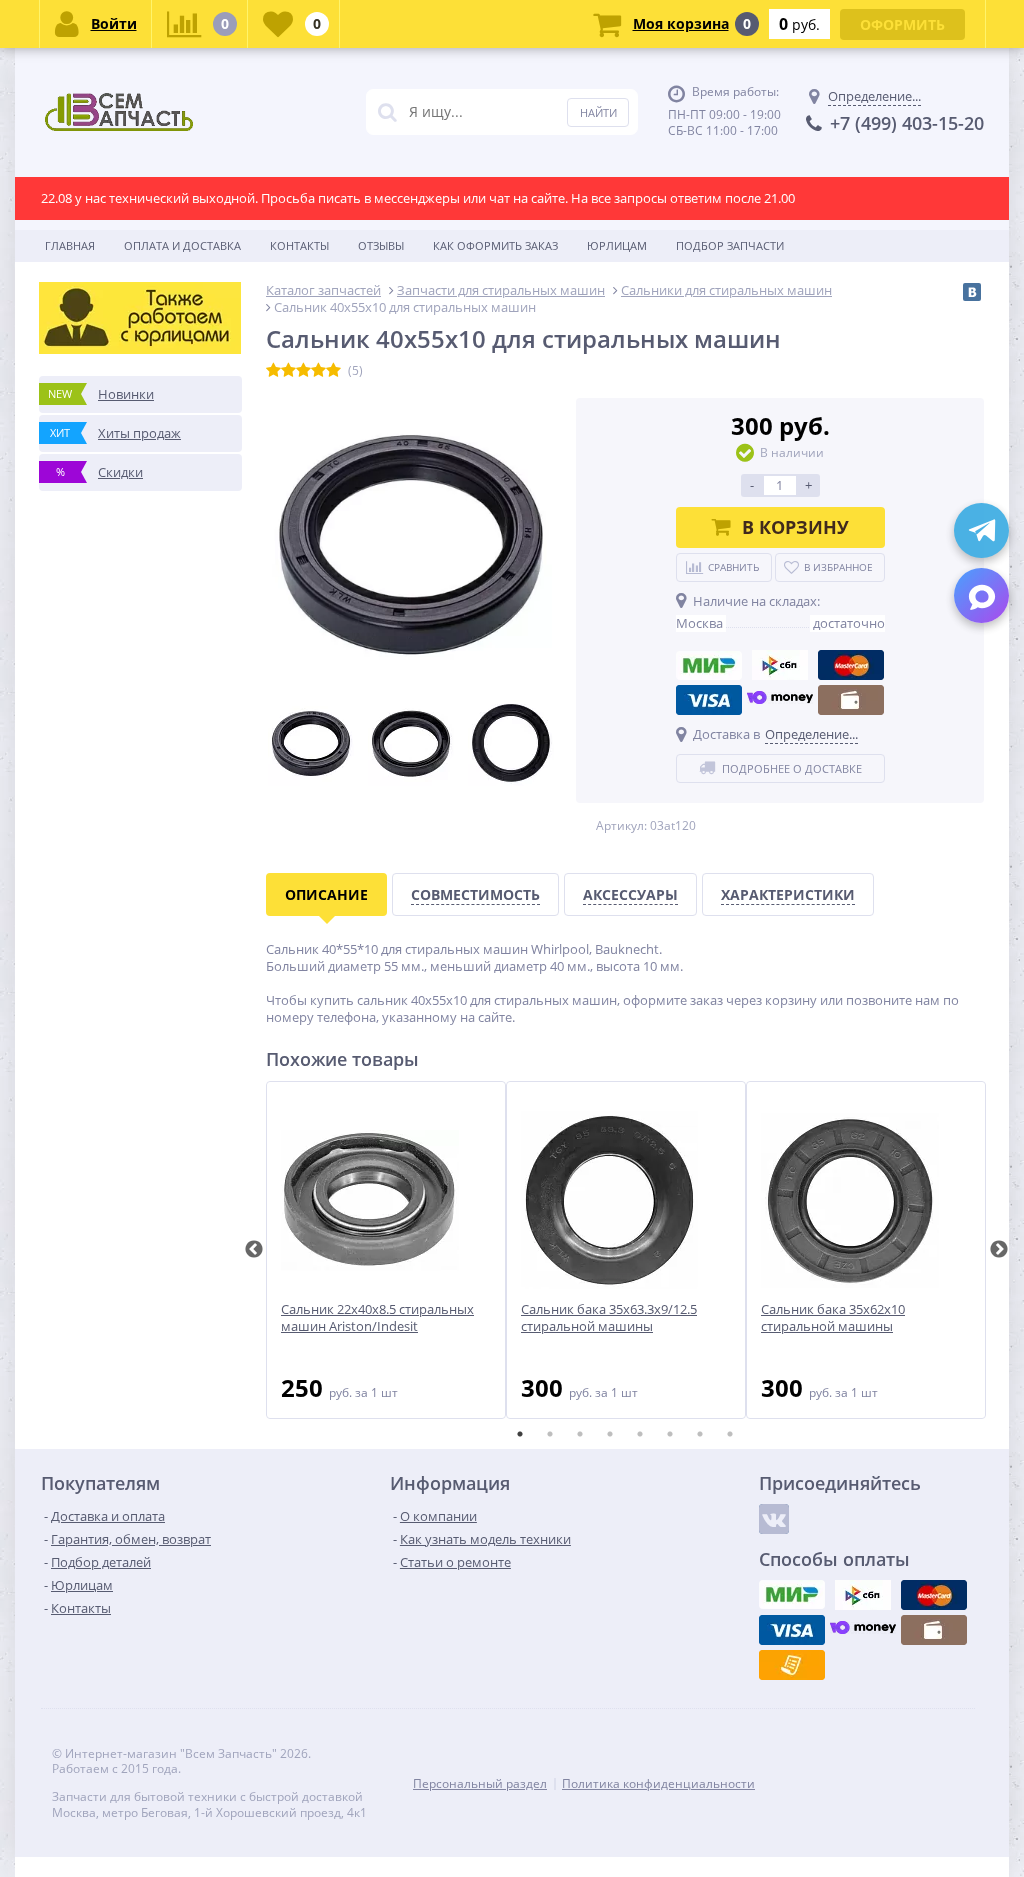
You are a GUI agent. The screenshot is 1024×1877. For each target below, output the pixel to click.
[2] (288, 371)
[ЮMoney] (780, 700)
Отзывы (381, 245)
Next (999, 1250)
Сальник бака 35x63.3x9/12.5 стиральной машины (609, 1318)
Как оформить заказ (495, 245)
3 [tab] (580, 1434)
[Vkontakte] (774, 1519)
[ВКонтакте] (972, 292)
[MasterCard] (851, 665)
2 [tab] (550, 1434)
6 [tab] (670, 1434)
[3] (303, 371)
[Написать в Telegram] (981, 530)
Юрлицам (617, 245)
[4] (318, 371)
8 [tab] (730, 1434)
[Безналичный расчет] (792, 1665)
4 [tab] (610, 1434)
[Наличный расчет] (851, 700)
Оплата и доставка (182, 245)
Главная (70, 245)
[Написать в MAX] (981, 595)
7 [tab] (700, 1434)
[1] (273, 371)
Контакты (299, 245)
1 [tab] (520, 1434)
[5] (333, 371)
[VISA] (709, 700)
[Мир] (709, 665)
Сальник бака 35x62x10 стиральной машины (833, 1318)
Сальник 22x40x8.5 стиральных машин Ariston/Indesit (377, 1318)
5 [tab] (640, 1434)
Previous (254, 1250)
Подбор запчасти (730, 245)
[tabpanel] (386, 1250)
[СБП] (780, 665)
